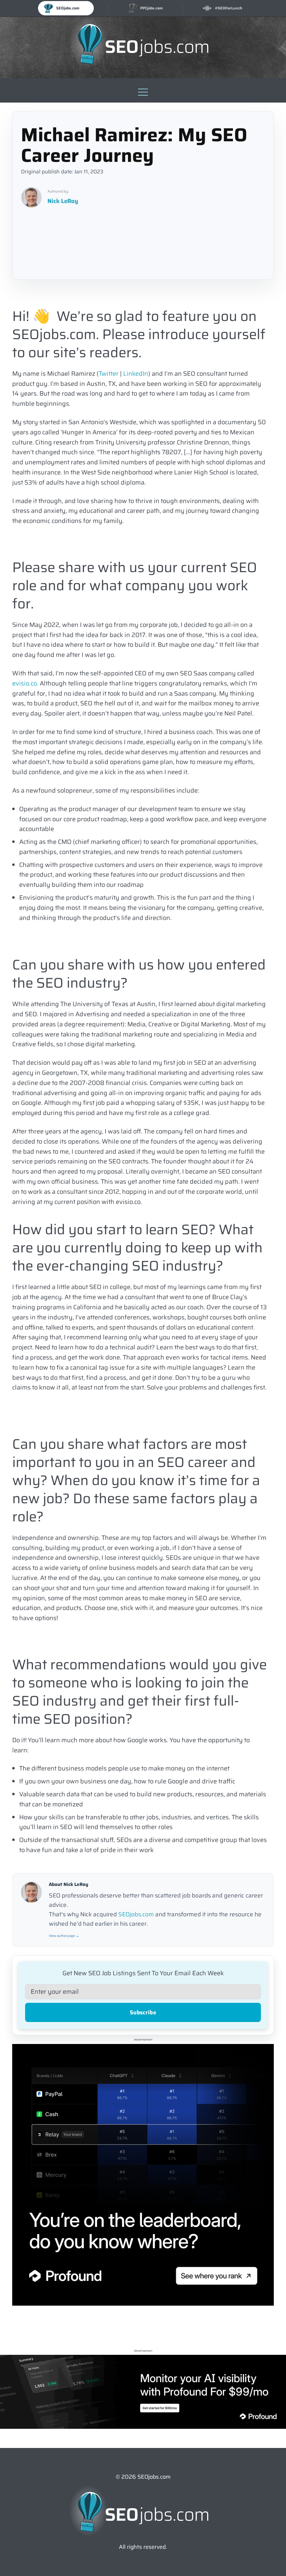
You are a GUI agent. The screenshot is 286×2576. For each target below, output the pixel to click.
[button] (143, 90)
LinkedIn (136, 374)
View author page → (64, 1936)
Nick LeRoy (63, 201)
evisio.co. (25, 683)
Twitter (109, 374)
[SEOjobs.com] (143, 44)
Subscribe (143, 2012)
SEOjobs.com (136, 1914)
